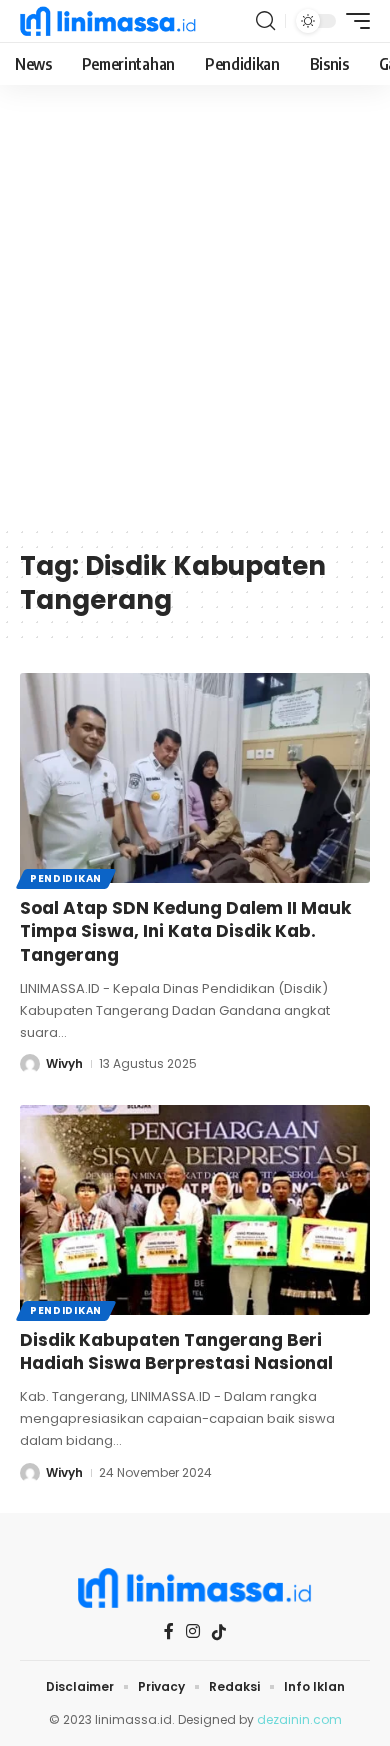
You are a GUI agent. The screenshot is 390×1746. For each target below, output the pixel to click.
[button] (265, 21)
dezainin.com (299, 1719)
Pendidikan (66, 878)
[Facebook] (169, 1631)
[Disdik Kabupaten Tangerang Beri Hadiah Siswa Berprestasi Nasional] (195, 1210)
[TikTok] (219, 1632)
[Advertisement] (195, 320)
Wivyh (64, 1063)
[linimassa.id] (108, 21)
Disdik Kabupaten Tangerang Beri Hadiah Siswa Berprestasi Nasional (176, 1352)
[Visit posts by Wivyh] (30, 1064)
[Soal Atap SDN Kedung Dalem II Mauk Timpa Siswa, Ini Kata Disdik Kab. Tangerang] (195, 778)
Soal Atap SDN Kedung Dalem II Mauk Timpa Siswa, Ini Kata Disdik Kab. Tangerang (185, 932)
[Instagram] (193, 1631)
